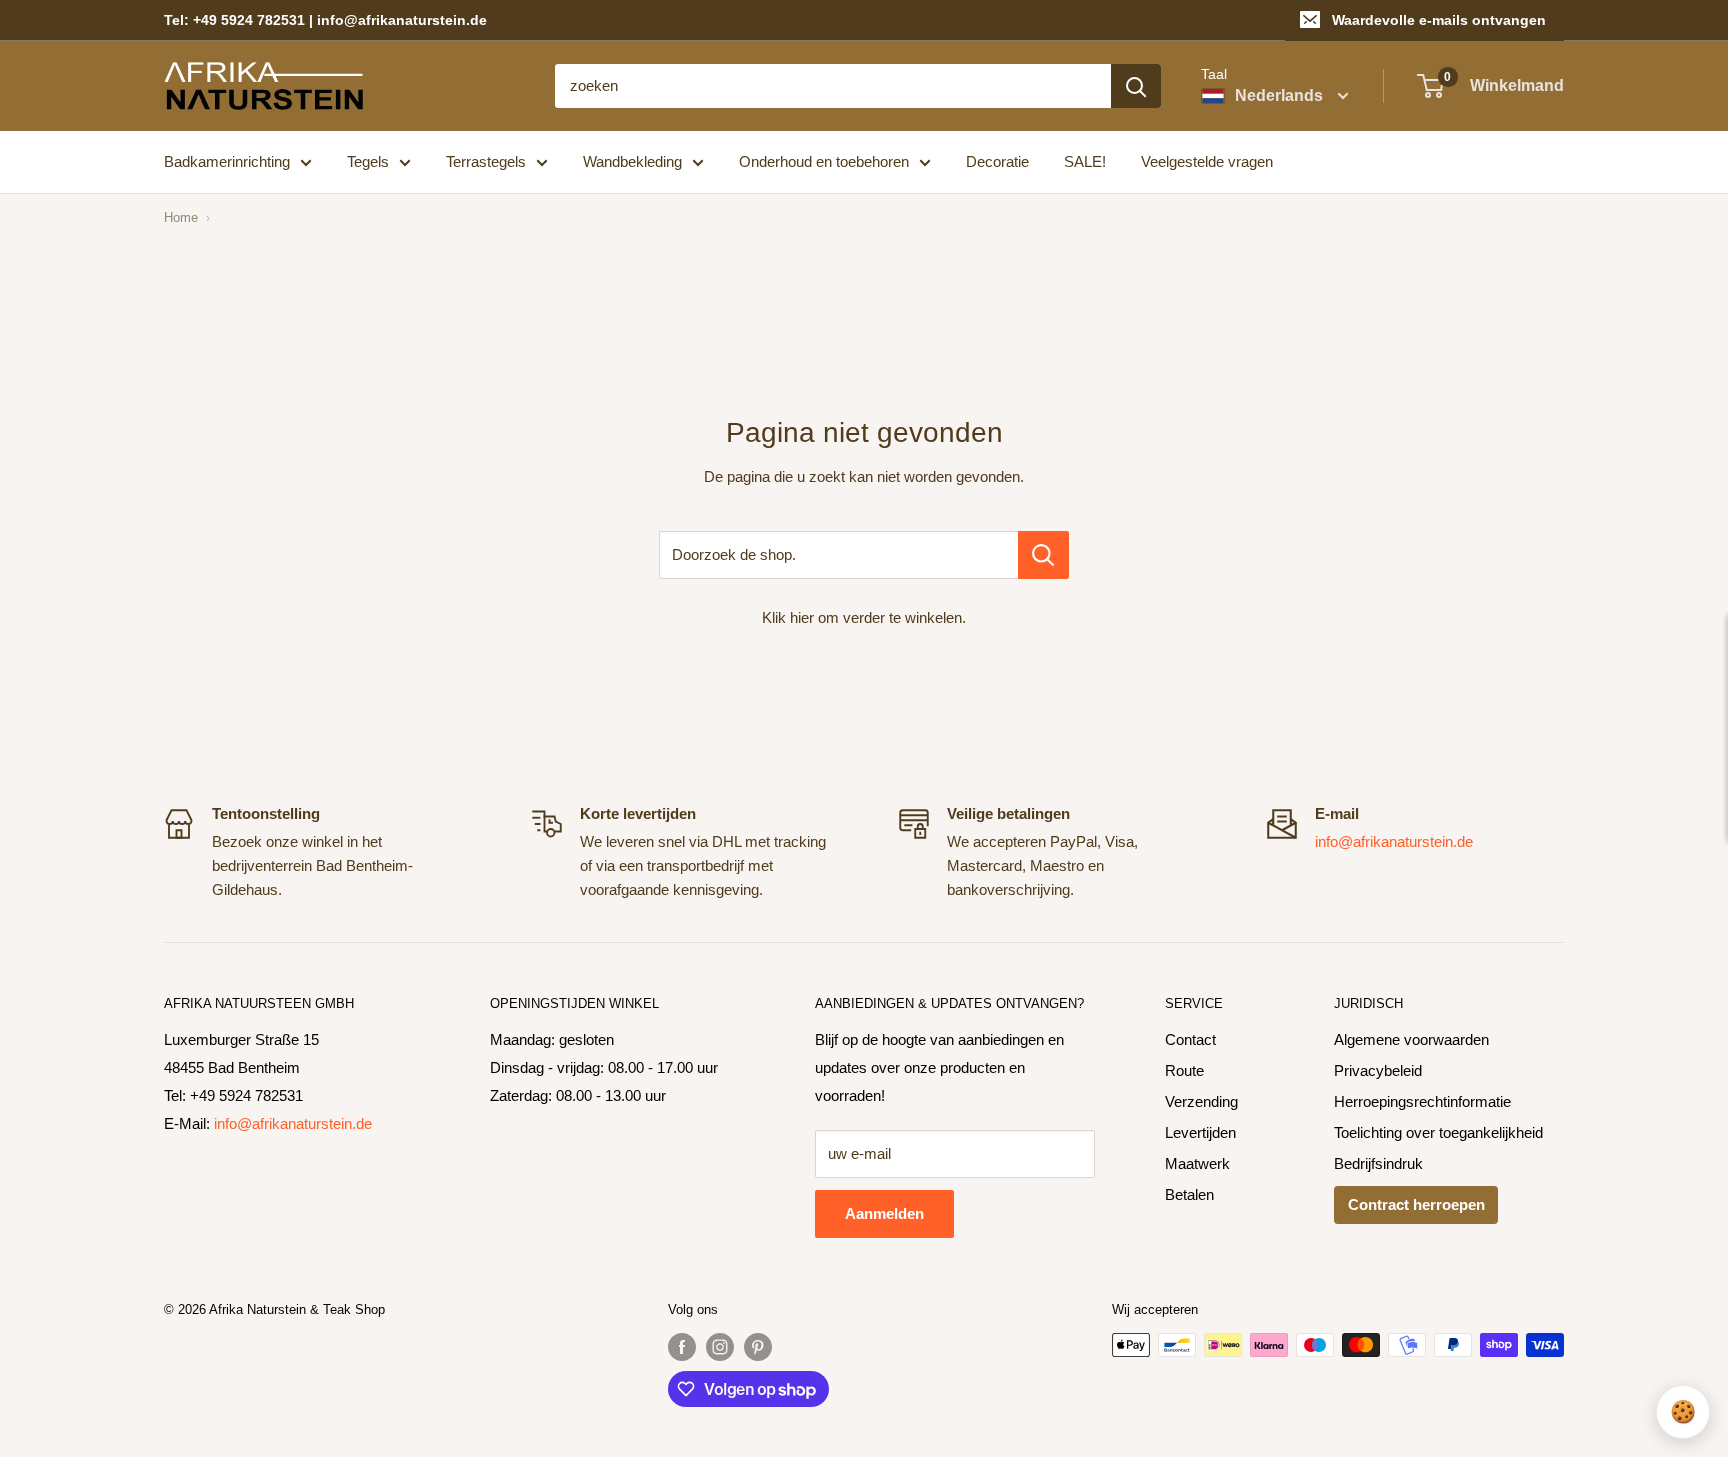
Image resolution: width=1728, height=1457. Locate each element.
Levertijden (1200, 1132)
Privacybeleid (1378, 1070)
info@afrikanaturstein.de (1394, 841)
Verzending (1201, 1101)
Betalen (1189, 1194)
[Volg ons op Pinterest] (758, 1347)
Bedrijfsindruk (1378, 1163)
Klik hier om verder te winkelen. (864, 617)
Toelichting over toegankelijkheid (1438, 1132)
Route (1184, 1070)
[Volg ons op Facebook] (682, 1347)
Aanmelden (884, 1213)
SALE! (1085, 161)
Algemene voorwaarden (1411, 1039)
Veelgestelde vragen (1207, 161)
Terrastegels (486, 161)
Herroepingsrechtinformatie (1422, 1101)
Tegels (368, 161)
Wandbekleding (632, 161)
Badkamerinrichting (227, 161)
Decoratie (997, 161)
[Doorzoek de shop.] (1043, 555)
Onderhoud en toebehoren (824, 161)
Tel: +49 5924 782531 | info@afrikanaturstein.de (325, 20)
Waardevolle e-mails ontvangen (1439, 20)
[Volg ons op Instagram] (720, 1347)
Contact (1190, 1039)
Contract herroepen (1416, 1204)
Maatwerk (1197, 1163)
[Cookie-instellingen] (1683, 1412)
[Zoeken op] (1136, 86)
